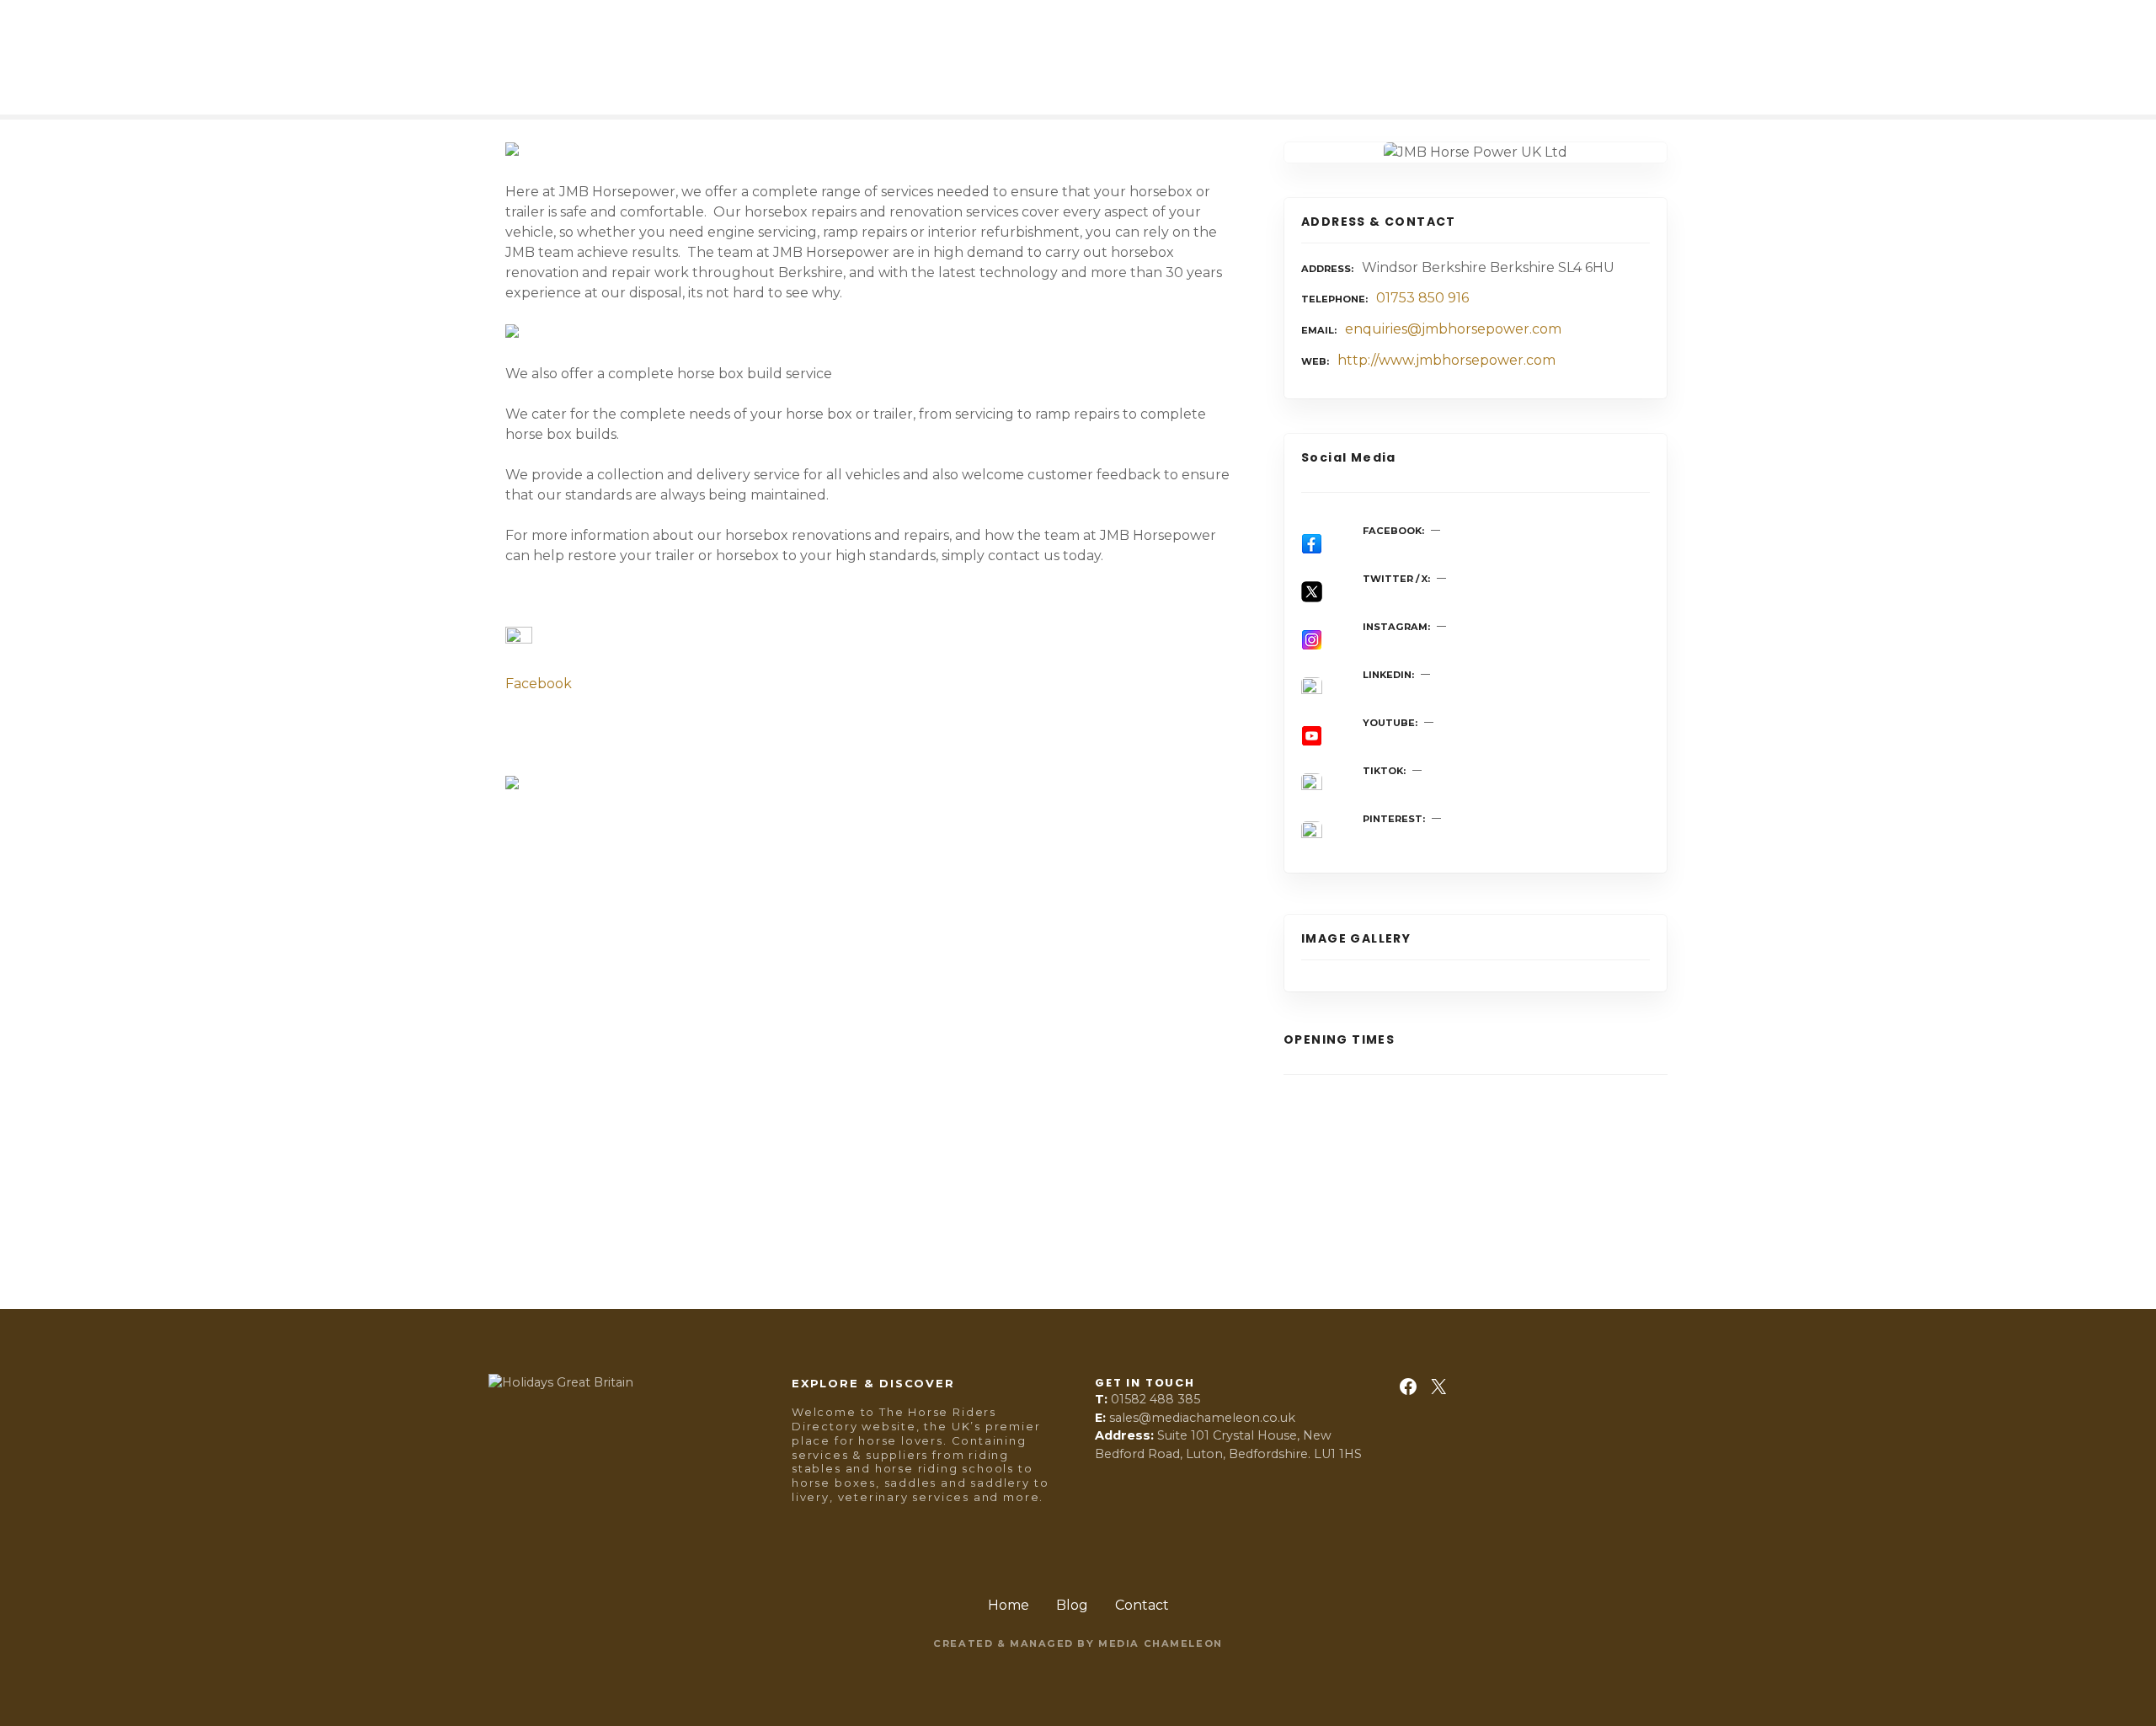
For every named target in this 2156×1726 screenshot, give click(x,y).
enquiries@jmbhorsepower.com (1453, 329)
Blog (1072, 1605)
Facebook (539, 684)
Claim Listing (543, 1216)
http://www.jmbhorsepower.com (1446, 360)
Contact (1142, 1605)
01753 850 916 (1422, 298)
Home (1009, 1605)
